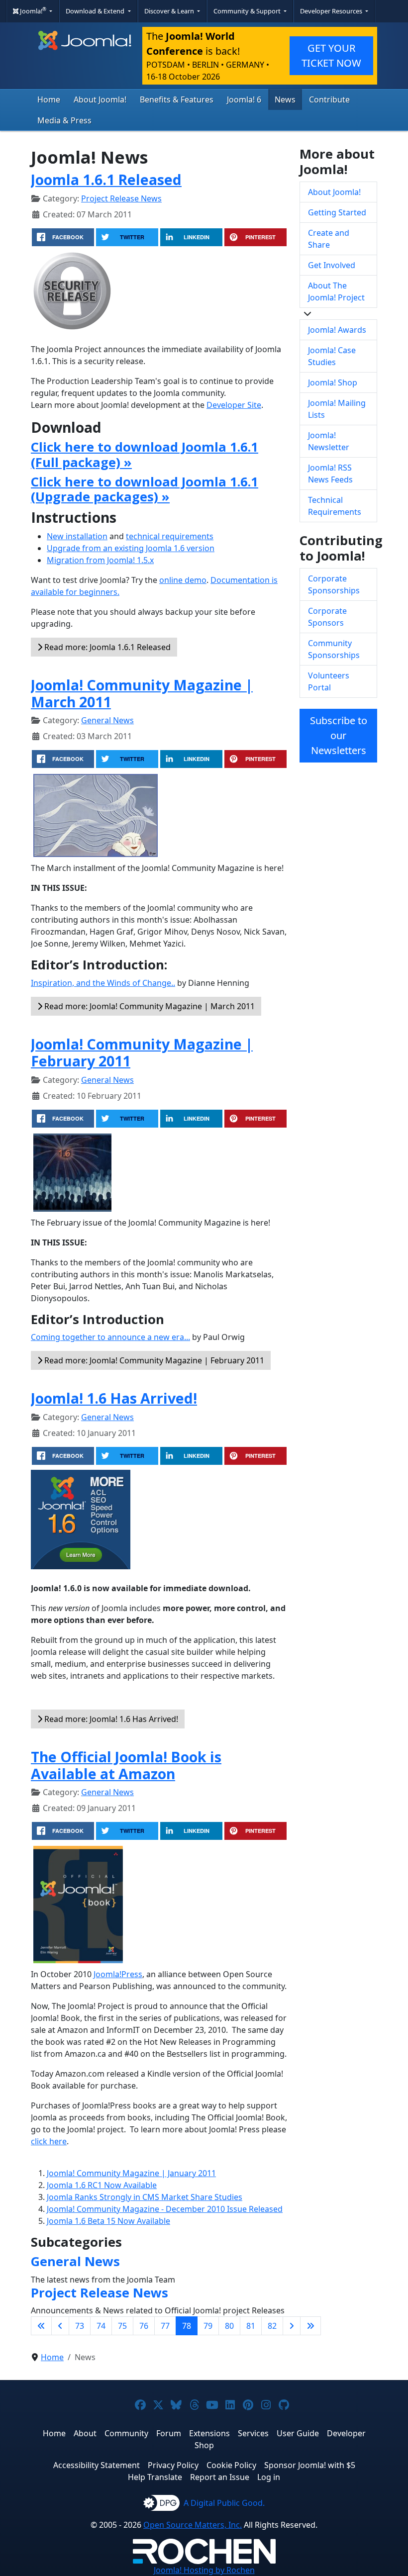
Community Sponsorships (334, 649)
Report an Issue (220, 2477)
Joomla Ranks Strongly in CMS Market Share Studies (145, 2197)
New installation (77, 536)
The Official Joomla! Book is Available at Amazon (126, 1765)
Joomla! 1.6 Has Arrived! (114, 1398)
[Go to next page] (292, 2326)
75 (122, 2326)
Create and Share (329, 239)
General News (107, 720)
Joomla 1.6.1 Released (106, 179)
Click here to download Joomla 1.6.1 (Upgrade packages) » (145, 489)
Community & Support (248, 11)
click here (49, 2141)
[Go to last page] (310, 2326)
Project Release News (121, 198)
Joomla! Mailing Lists (337, 409)
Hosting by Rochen (204, 2570)
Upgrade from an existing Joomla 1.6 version (131, 548)
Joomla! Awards (337, 330)
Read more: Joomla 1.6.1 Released (106, 647)
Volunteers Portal (329, 681)
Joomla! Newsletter (329, 441)
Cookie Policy (231, 2465)
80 (229, 2326)
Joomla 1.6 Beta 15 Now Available (108, 2221)
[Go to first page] (41, 2326)
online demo (183, 580)
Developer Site (234, 405)
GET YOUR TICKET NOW (331, 55)
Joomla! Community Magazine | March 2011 (142, 693)
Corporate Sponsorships (334, 584)
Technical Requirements (335, 506)
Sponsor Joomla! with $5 (310, 2465)
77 (165, 2326)
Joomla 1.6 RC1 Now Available (102, 2185)
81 (251, 2326)
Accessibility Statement (97, 2465)
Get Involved (332, 265)
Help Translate (155, 2477)
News (285, 99)
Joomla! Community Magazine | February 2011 (142, 1052)
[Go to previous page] (60, 2326)
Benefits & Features (177, 99)
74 (101, 2326)
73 (80, 2326)
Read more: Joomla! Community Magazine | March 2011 (149, 1006)
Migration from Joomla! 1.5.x (100, 560)
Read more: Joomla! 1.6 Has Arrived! (110, 1719)
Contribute (329, 99)
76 (144, 2326)
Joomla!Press (118, 1974)
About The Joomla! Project (336, 291)
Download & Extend (96, 11)
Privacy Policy (173, 2465)
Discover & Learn (170, 11)
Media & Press (64, 120)
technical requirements (170, 536)
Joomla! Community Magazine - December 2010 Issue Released (165, 2209)
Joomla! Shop (333, 382)
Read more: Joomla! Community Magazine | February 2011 (153, 1360)
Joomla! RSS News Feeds (330, 474)
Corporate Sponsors (327, 617)
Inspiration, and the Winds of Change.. (103, 983)
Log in (269, 2477)
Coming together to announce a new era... (110, 1337)
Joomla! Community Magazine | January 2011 (131, 2173)
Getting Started (337, 212)
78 (187, 2326)
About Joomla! (100, 99)
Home (49, 99)
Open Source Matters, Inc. (193, 2525)
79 (208, 2326)
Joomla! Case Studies (332, 356)
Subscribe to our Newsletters (339, 735)
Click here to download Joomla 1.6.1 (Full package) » (145, 455)
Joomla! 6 (244, 99)
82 (272, 2326)
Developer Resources (332, 11)
